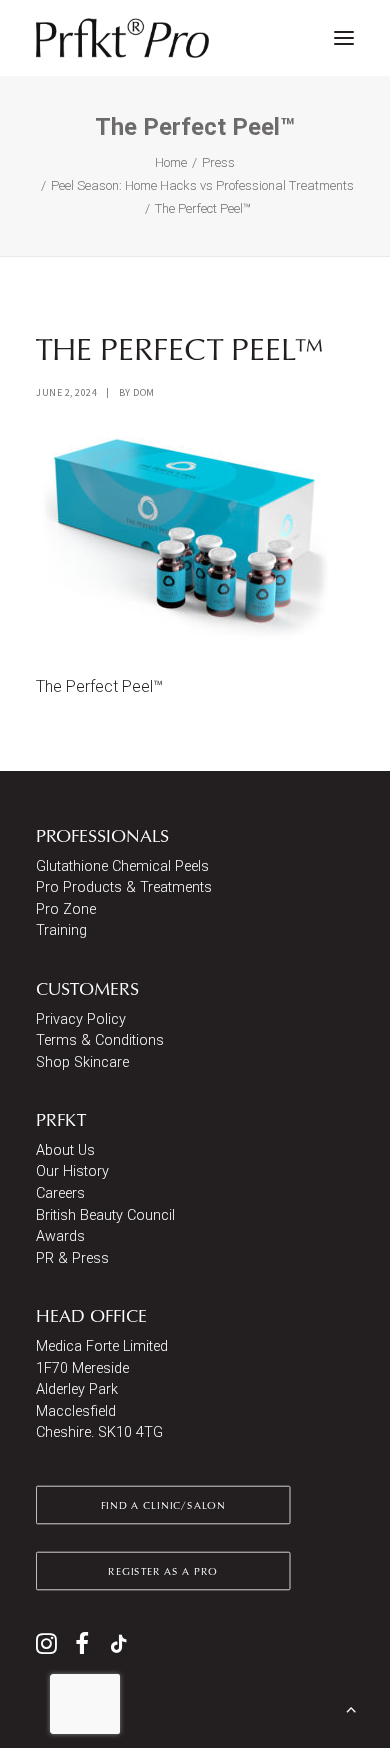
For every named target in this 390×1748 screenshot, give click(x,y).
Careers (60, 1193)
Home (171, 162)
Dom (144, 392)
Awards (60, 1236)
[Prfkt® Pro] (123, 38)
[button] (344, 38)
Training (61, 930)
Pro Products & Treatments (124, 887)
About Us (65, 1150)
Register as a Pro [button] (163, 1571)
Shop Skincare (82, 1062)
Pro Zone (66, 909)
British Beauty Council (105, 1215)
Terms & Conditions (100, 1040)
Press (218, 162)
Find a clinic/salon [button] (163, 1505)
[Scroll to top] (351, 1707)
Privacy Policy (81, 1019)
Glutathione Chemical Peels (122, 866)
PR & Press (72, 1258)
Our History (72, 1171)
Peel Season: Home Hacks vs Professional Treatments (202, 185)
